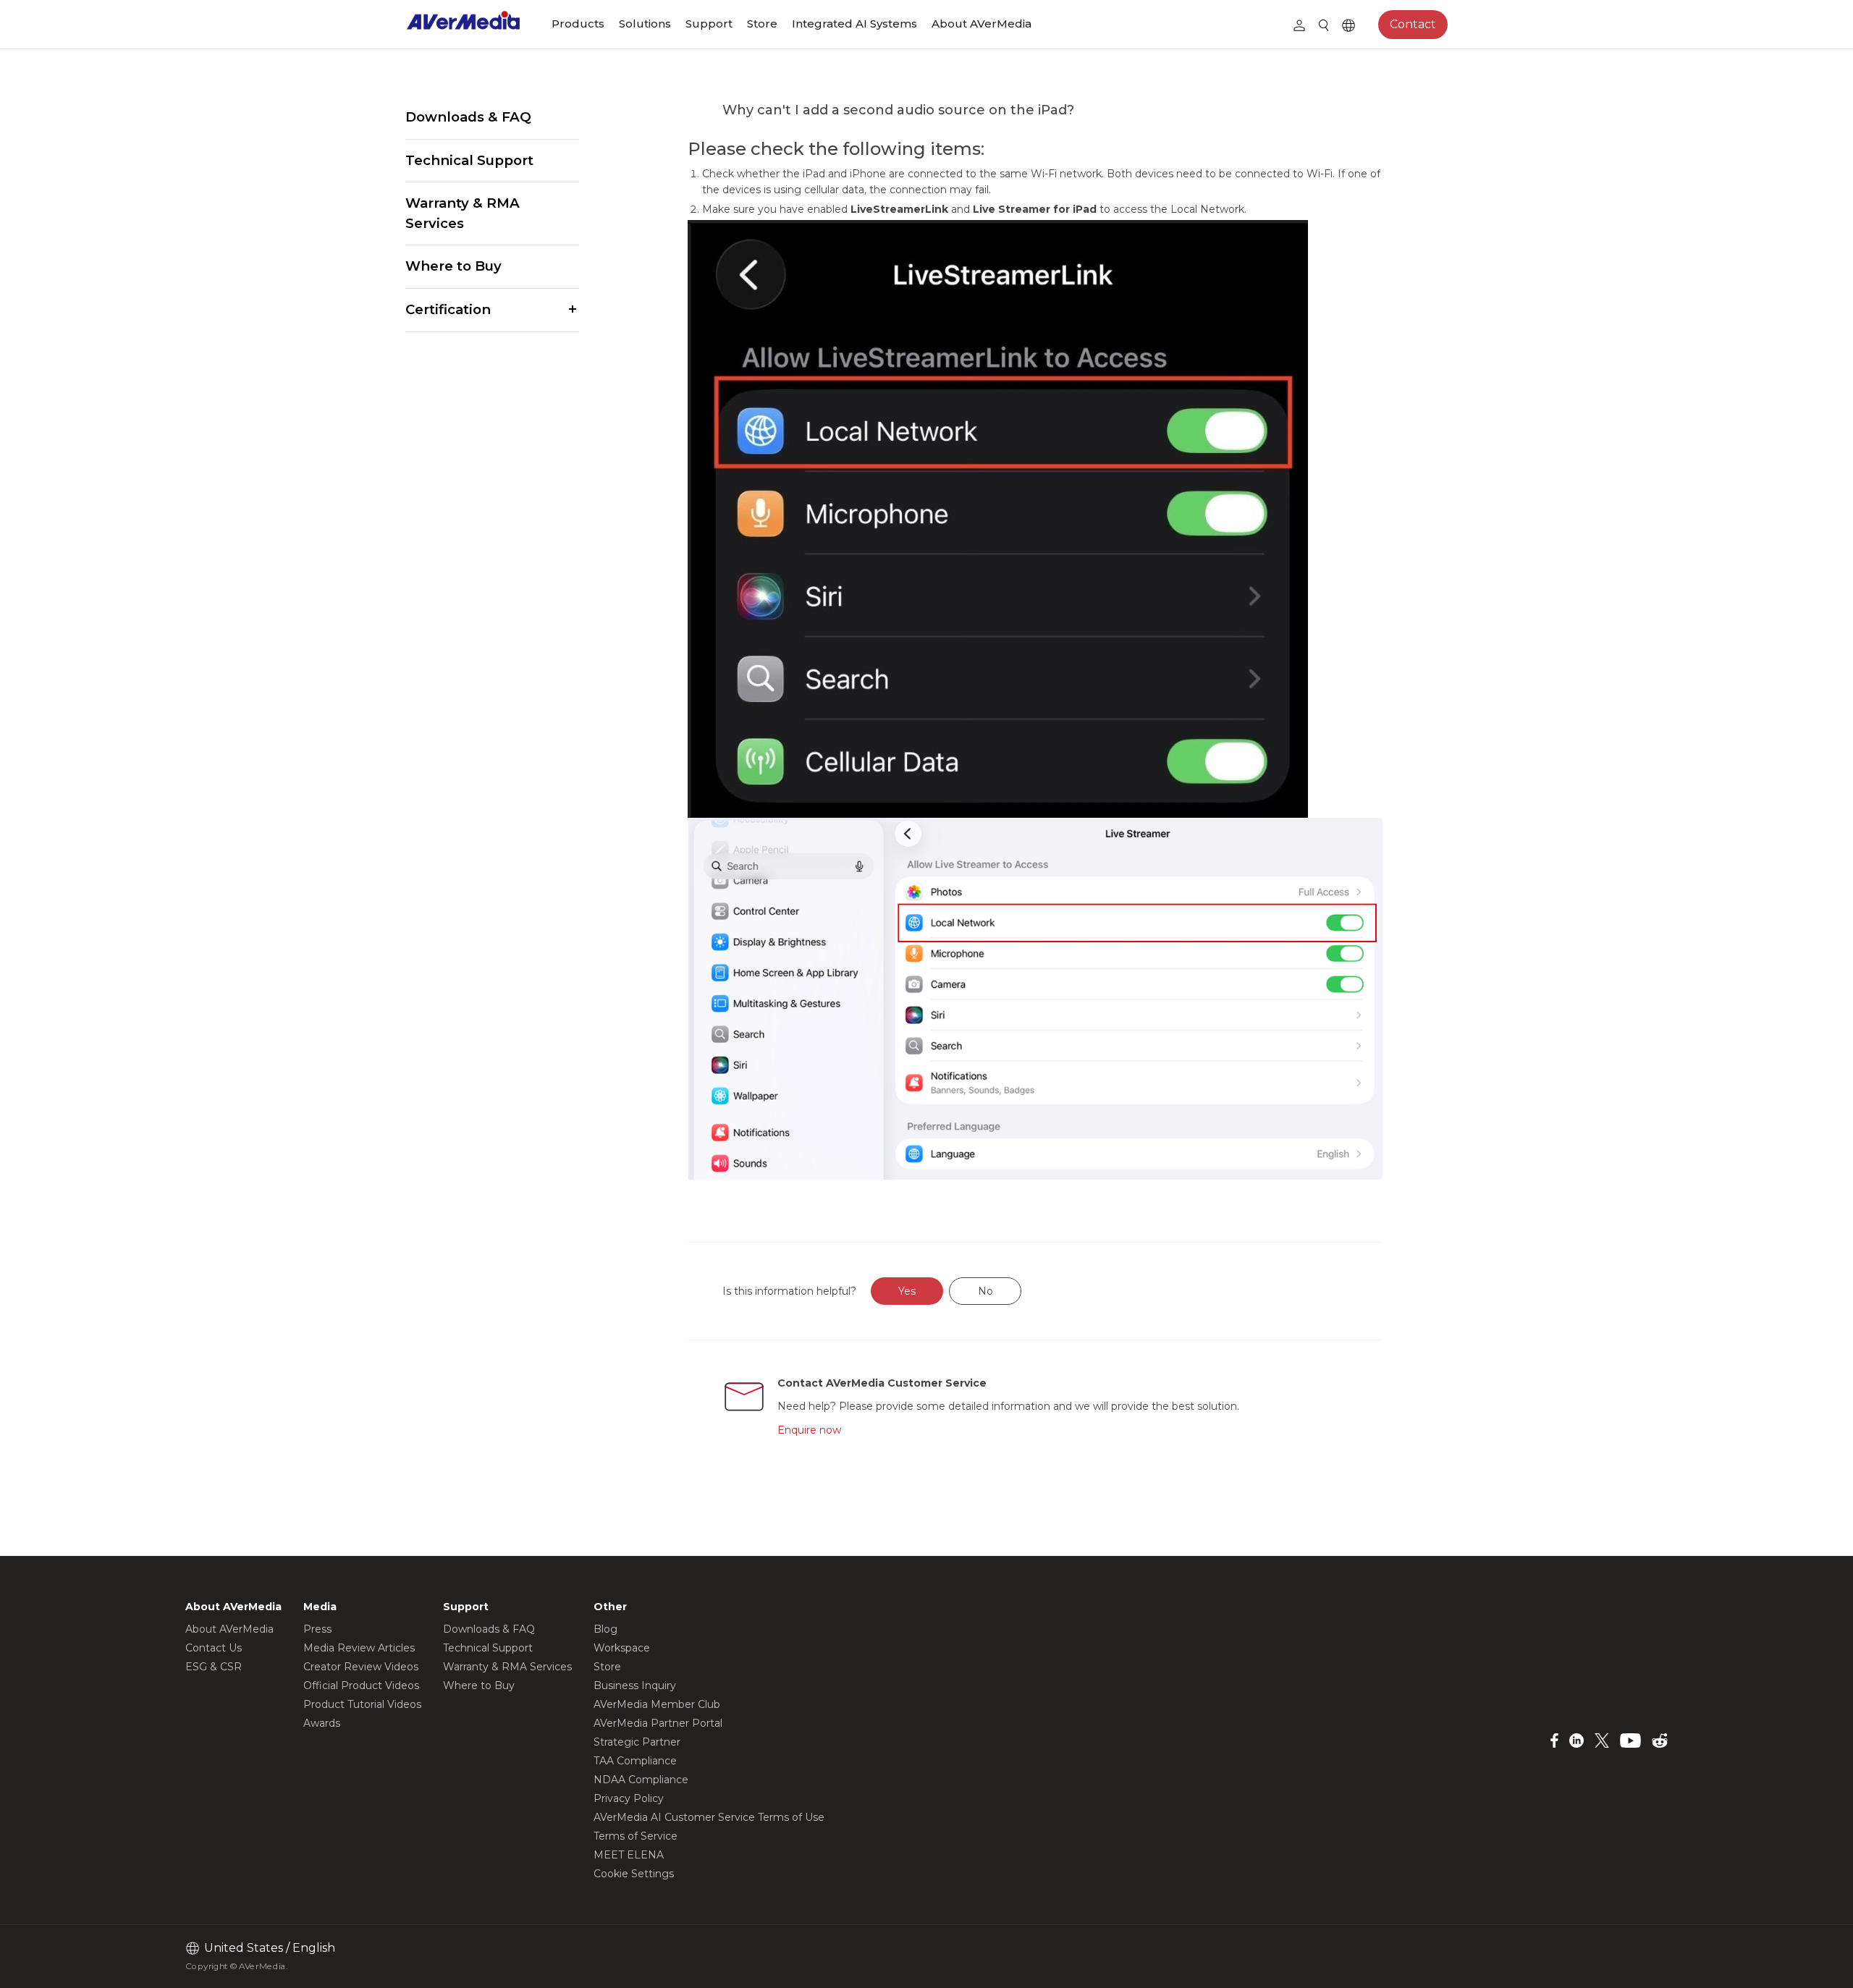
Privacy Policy (629, 1798)
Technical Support (469, 160)
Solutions (645, 24)
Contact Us (214, 1648)
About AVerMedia (982, 24)
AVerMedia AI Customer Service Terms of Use (709, 1817)
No (985, 1291)
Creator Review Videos (361, 1667)
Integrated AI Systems (854, 24)
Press (317, 1629)
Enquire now (809, 1430)
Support (709, 24)
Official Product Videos (361, 1685)
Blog (605, 1629)
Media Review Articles (359, 1648)
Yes (907, 1291)
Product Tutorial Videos (362, 1704)
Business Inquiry (635, 1685)
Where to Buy (453, 266)
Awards (322, 1723)
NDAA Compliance (641, 1780)
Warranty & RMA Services (463, 213)
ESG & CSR (214, 1667)
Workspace (622, 1648)
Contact (1413, 24)
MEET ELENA (629, 1855)
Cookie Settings (634, 1874)
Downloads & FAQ (468, 117)
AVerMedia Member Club (657, 1704)
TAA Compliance (635, 1761)
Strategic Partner (637, 1742)
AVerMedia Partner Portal (658, 1723)
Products (578, 24)
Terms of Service (636, 1836)
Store (762, 24)
